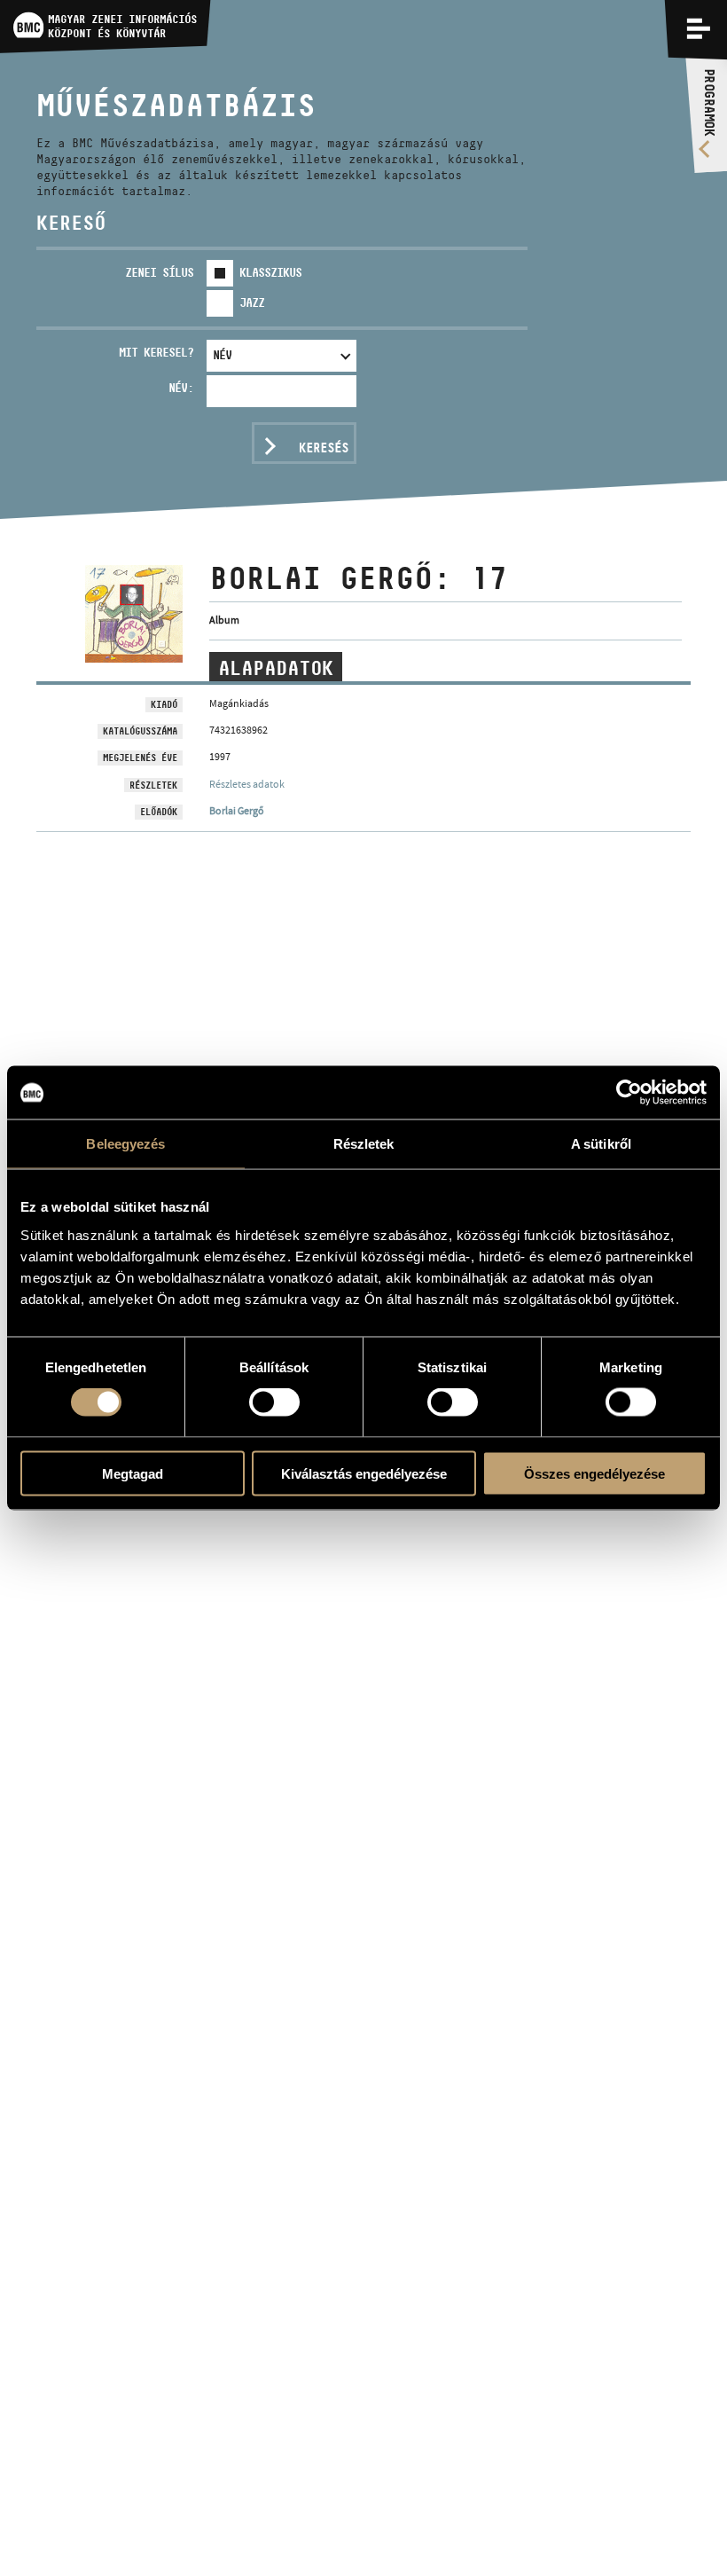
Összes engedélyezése (594, 1473)
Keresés (324, 448)
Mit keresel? (156, 352)
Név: (181, 388)
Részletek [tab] (364, 1144)
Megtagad (133, 1473)
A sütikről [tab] (601, 1144)
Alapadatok (276, 668)
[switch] (274, 1402)
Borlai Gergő (237, 811)
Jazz (252, 302)
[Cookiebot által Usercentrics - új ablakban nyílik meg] (629, 1093)
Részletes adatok (247, 784)
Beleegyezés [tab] (125, 1144)
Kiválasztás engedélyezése (364, 1473)
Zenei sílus (159, 272)
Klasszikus (270, 272)
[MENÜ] (699, 28)
